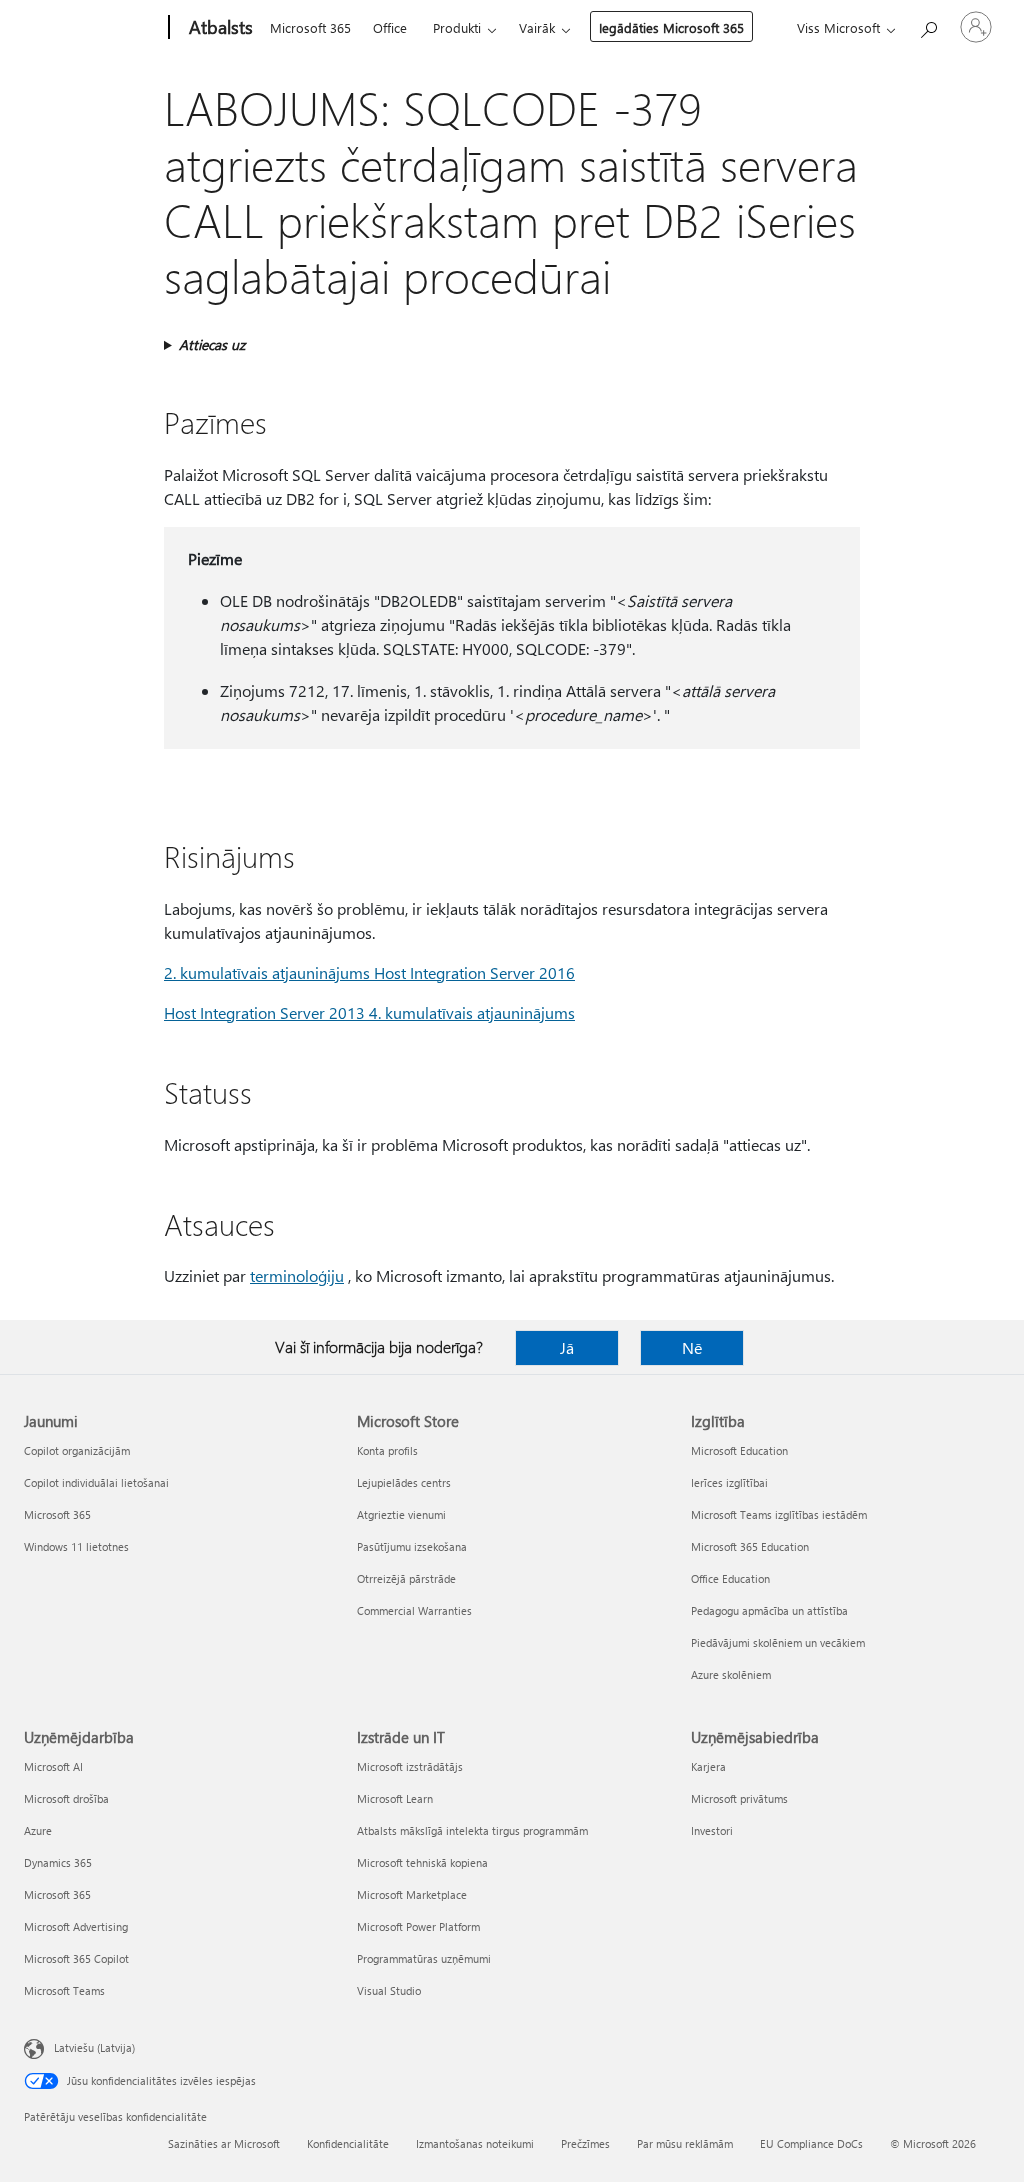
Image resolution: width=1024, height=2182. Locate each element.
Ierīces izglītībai (729, 1482)
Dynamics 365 (58, 1862)
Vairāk (537, 27)
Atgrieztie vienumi (401, 1514)
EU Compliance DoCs (811, 2143)
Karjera (708, 1766)
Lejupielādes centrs (404, 1482)
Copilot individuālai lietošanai (96, 1482)
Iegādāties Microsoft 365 (671, 27)
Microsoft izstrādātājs (410, 1766)
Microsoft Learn (395, 1798)
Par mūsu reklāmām (685, 2143)
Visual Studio (389, 1990)
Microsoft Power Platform (418, 1926)
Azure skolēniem (731, 1674)
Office (390, 27)
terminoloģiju (297, 1275)
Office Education (730, 1578)
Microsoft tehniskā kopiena (422, 1862)
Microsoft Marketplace (412, 1894)
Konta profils (387, 1450)
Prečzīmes (585, 2143)
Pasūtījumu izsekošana (412, 1546)
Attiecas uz (212, 344)
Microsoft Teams (64, 1990)
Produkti (457, 27)
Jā (567, 1347)
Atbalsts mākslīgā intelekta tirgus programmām (472, 1830)
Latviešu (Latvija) (94, 2047)
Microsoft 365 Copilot (76, 1958)
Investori (712, 1830)
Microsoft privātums (739, 1798)
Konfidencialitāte (348, 2143)
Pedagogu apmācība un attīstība (769, 1610)
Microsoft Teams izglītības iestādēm (779, 1514)
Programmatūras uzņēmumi (424, 1958)
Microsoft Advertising (76, 1926)
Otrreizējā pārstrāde (406, 1578)
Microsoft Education (739, 1450)
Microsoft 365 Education (750, 1546)
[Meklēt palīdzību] (928, 25)
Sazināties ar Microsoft (224, 2143)
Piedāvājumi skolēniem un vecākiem (778, 1642)
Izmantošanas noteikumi (475, 2143)
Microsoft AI (53, 1766)
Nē (692, 1347)
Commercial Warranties (414, 1610)
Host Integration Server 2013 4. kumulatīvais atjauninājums (369, 1012)
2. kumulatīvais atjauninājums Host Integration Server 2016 (369, 972)
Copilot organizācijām (77, 1450)
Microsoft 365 (310, 27)
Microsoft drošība (66, 1798)
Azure (38, 1830)
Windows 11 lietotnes (76, 1546)
